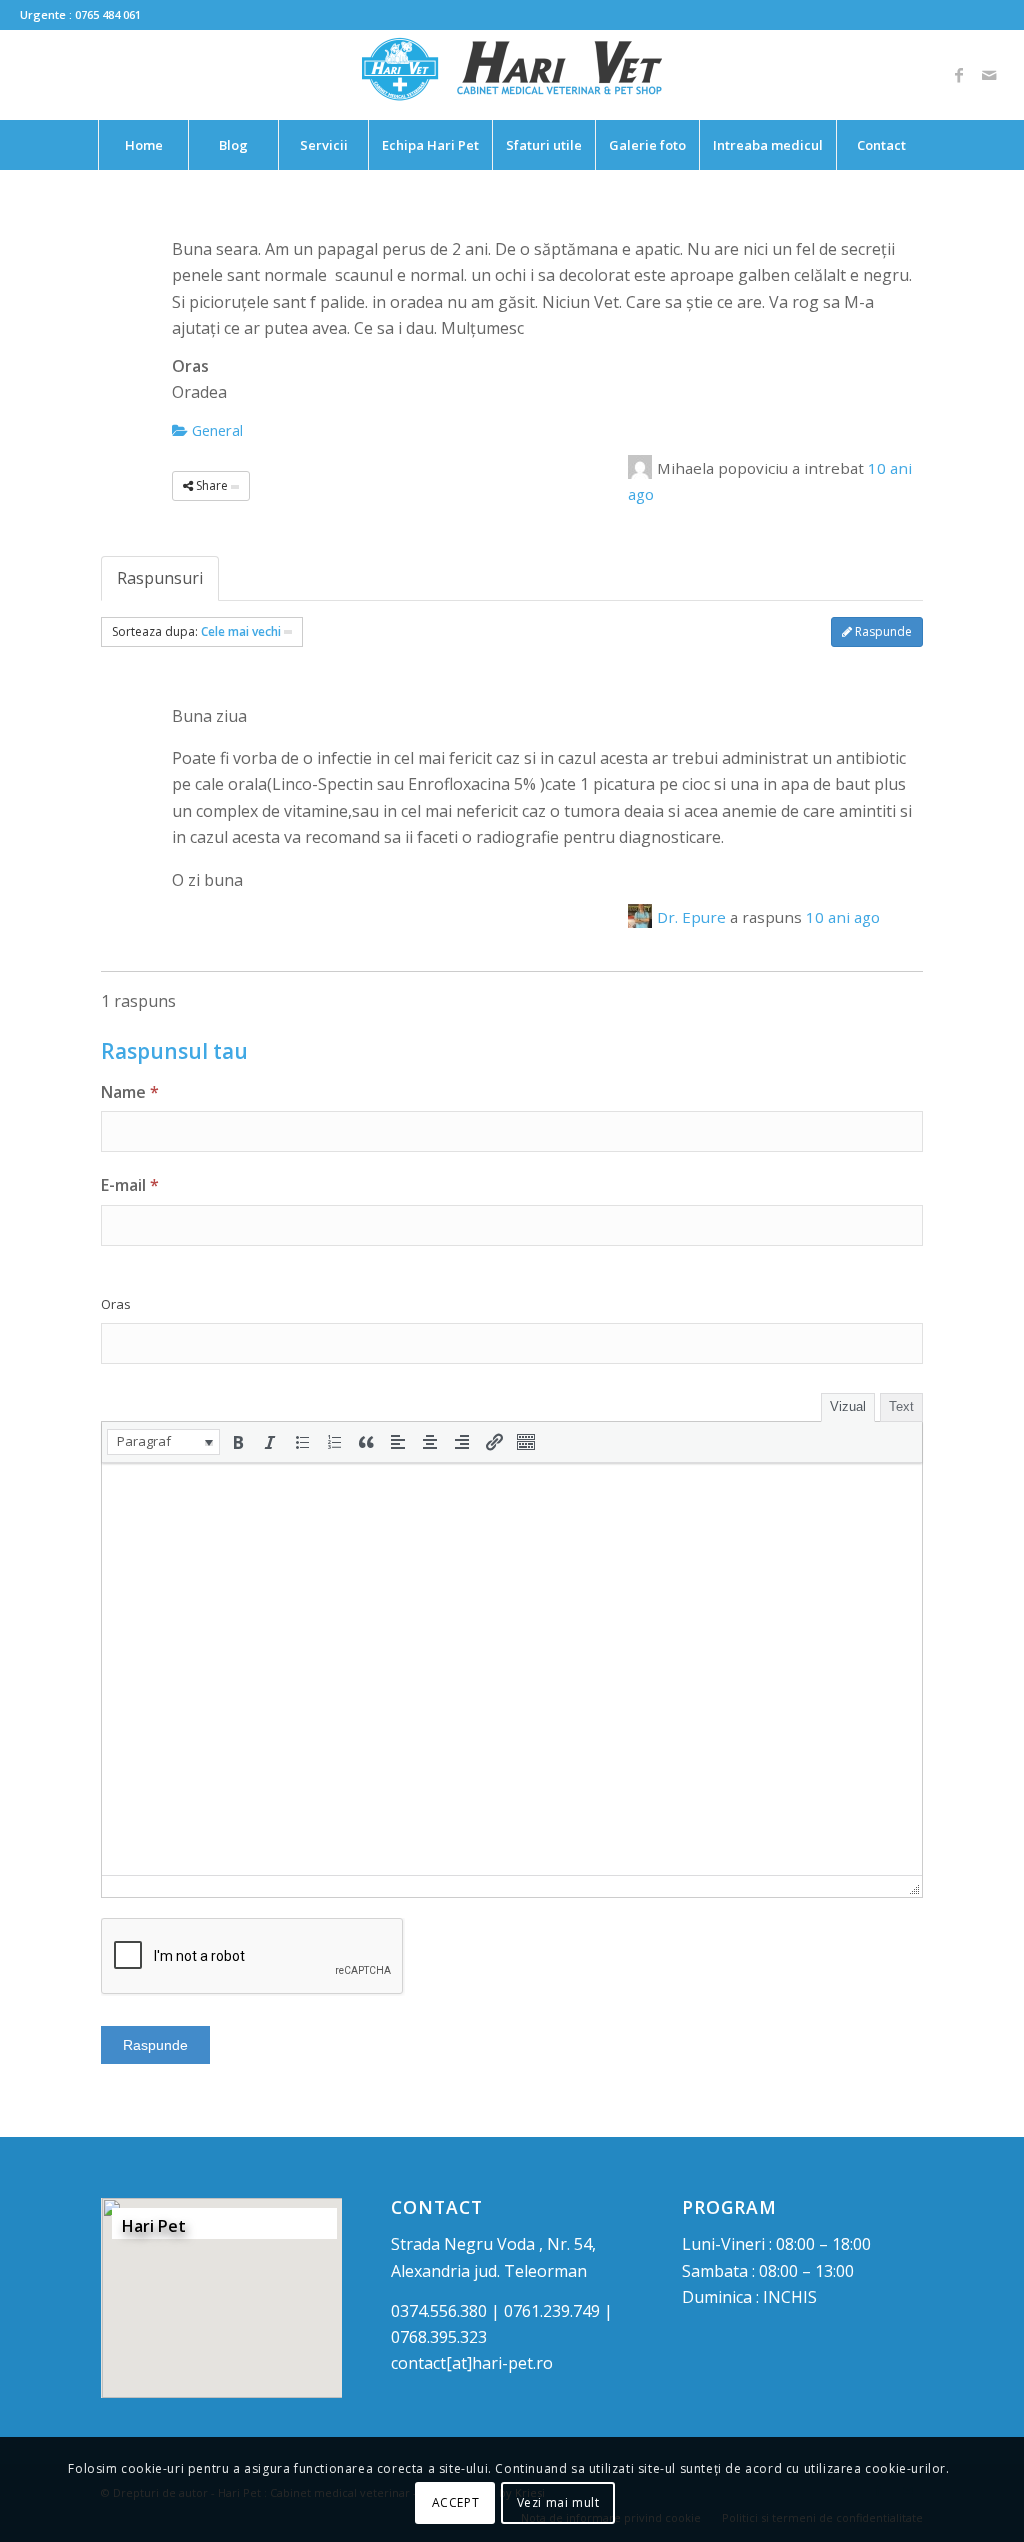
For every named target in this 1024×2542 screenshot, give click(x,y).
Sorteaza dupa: (196, 631)
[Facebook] (959, 75)
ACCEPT (456, 2502)
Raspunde (882, 631)
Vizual (848, 1406)
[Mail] (989, 75)
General (215, 430)
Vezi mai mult (558, 2502)
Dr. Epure (691, 917)
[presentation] (163, 1442)
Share (212, 485)
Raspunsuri (160, 578)
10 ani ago (843, 917)
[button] (163, 1442)
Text (901, 1406)
